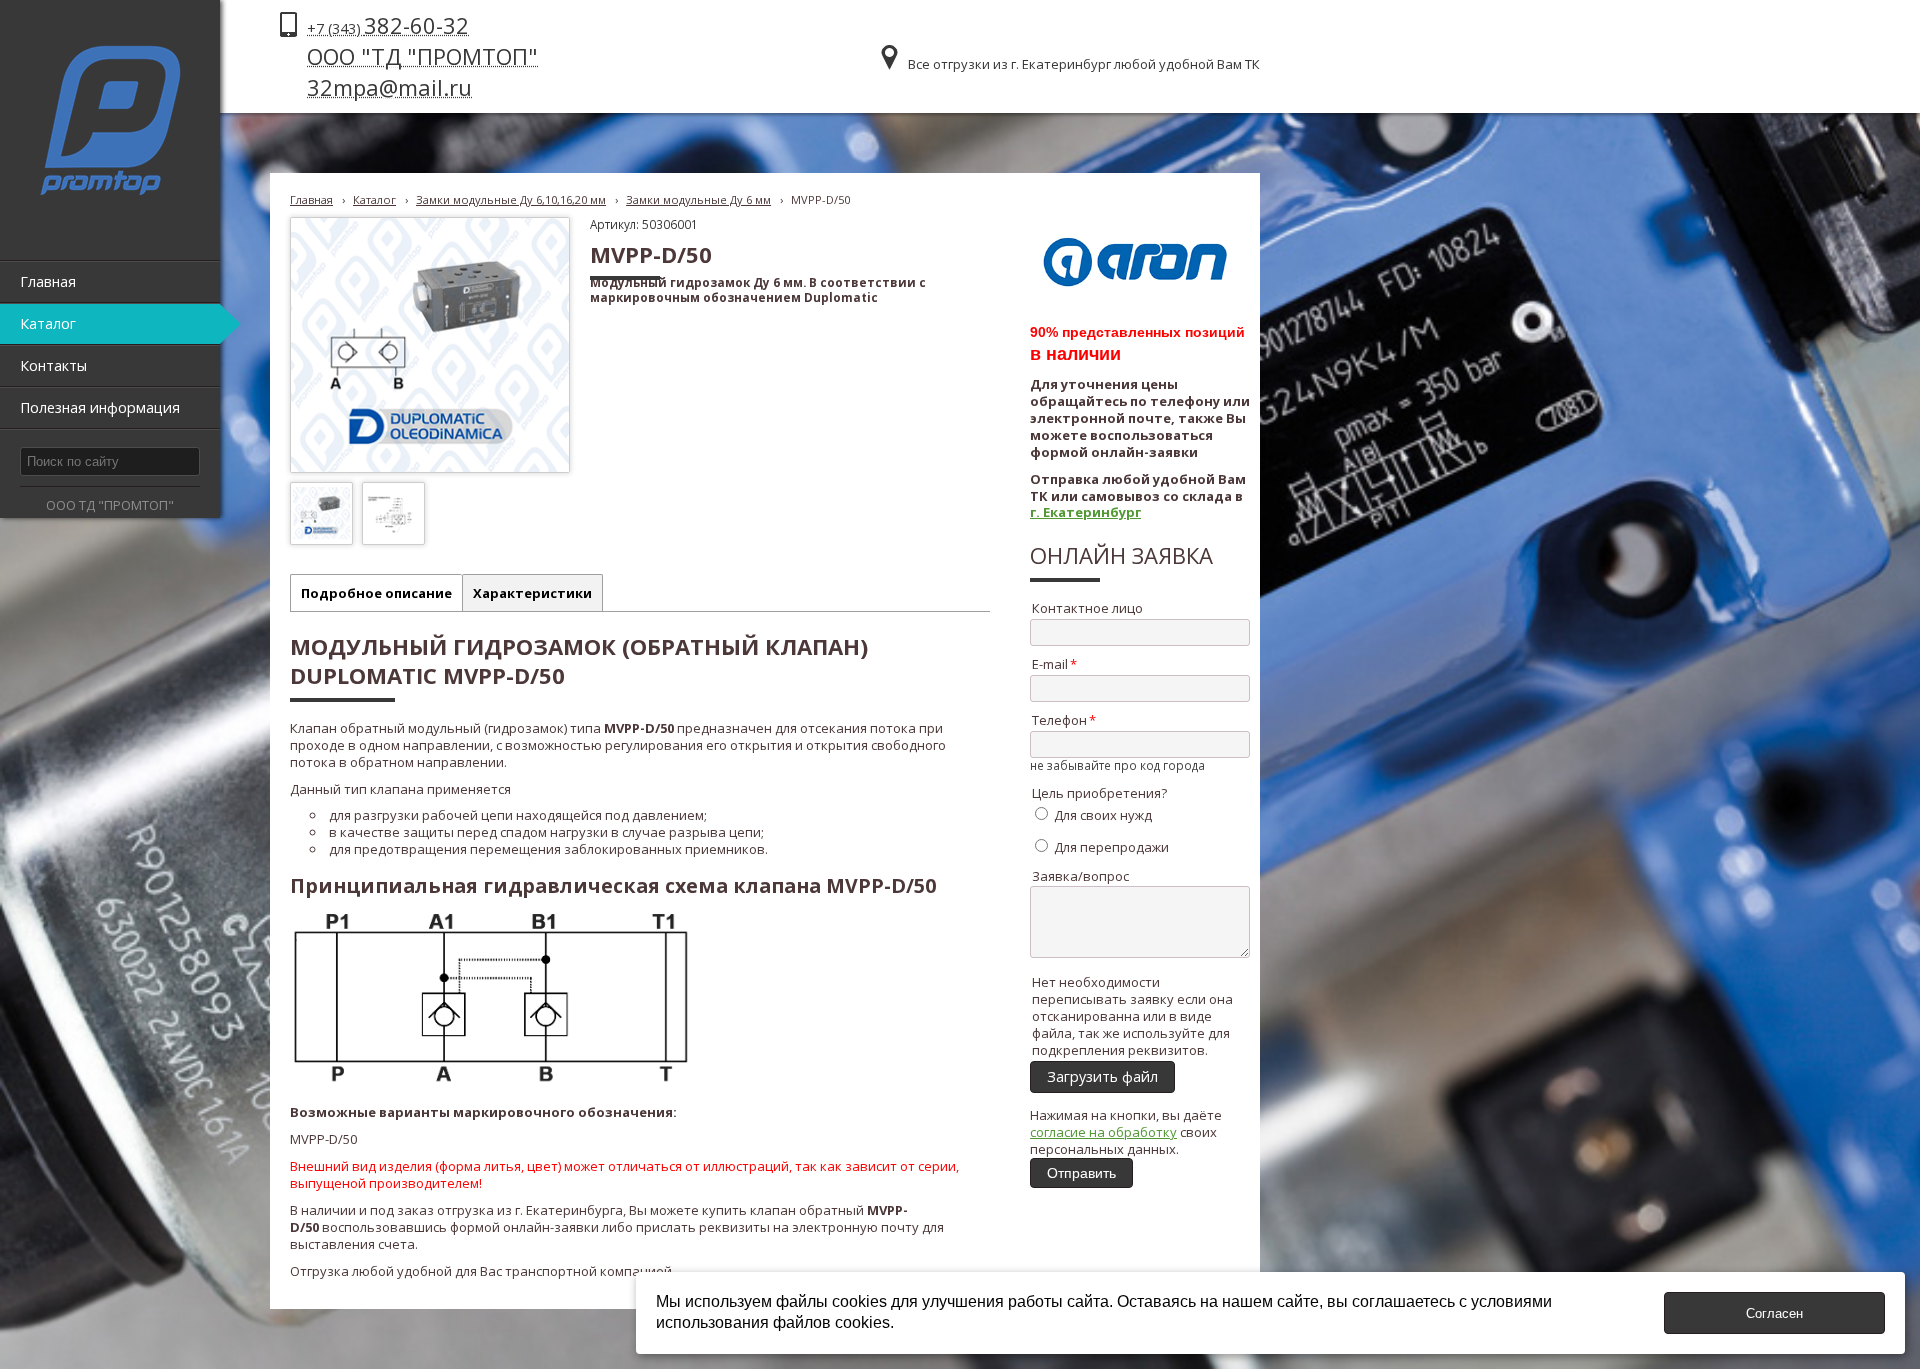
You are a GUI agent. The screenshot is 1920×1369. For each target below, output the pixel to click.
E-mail (1050, 664)
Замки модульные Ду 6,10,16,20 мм (511, 199)
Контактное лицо (1087, 608)
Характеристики (532, 593)
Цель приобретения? (1099, 793)
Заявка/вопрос (1080, 876)
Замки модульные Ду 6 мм (698, 199)
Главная (311, 199)
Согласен (1774, 1313)
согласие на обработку (1103, 1132)
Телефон (1059, 720)
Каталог (374, 199)
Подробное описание (376, 593)
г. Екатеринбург (1085, 512)
